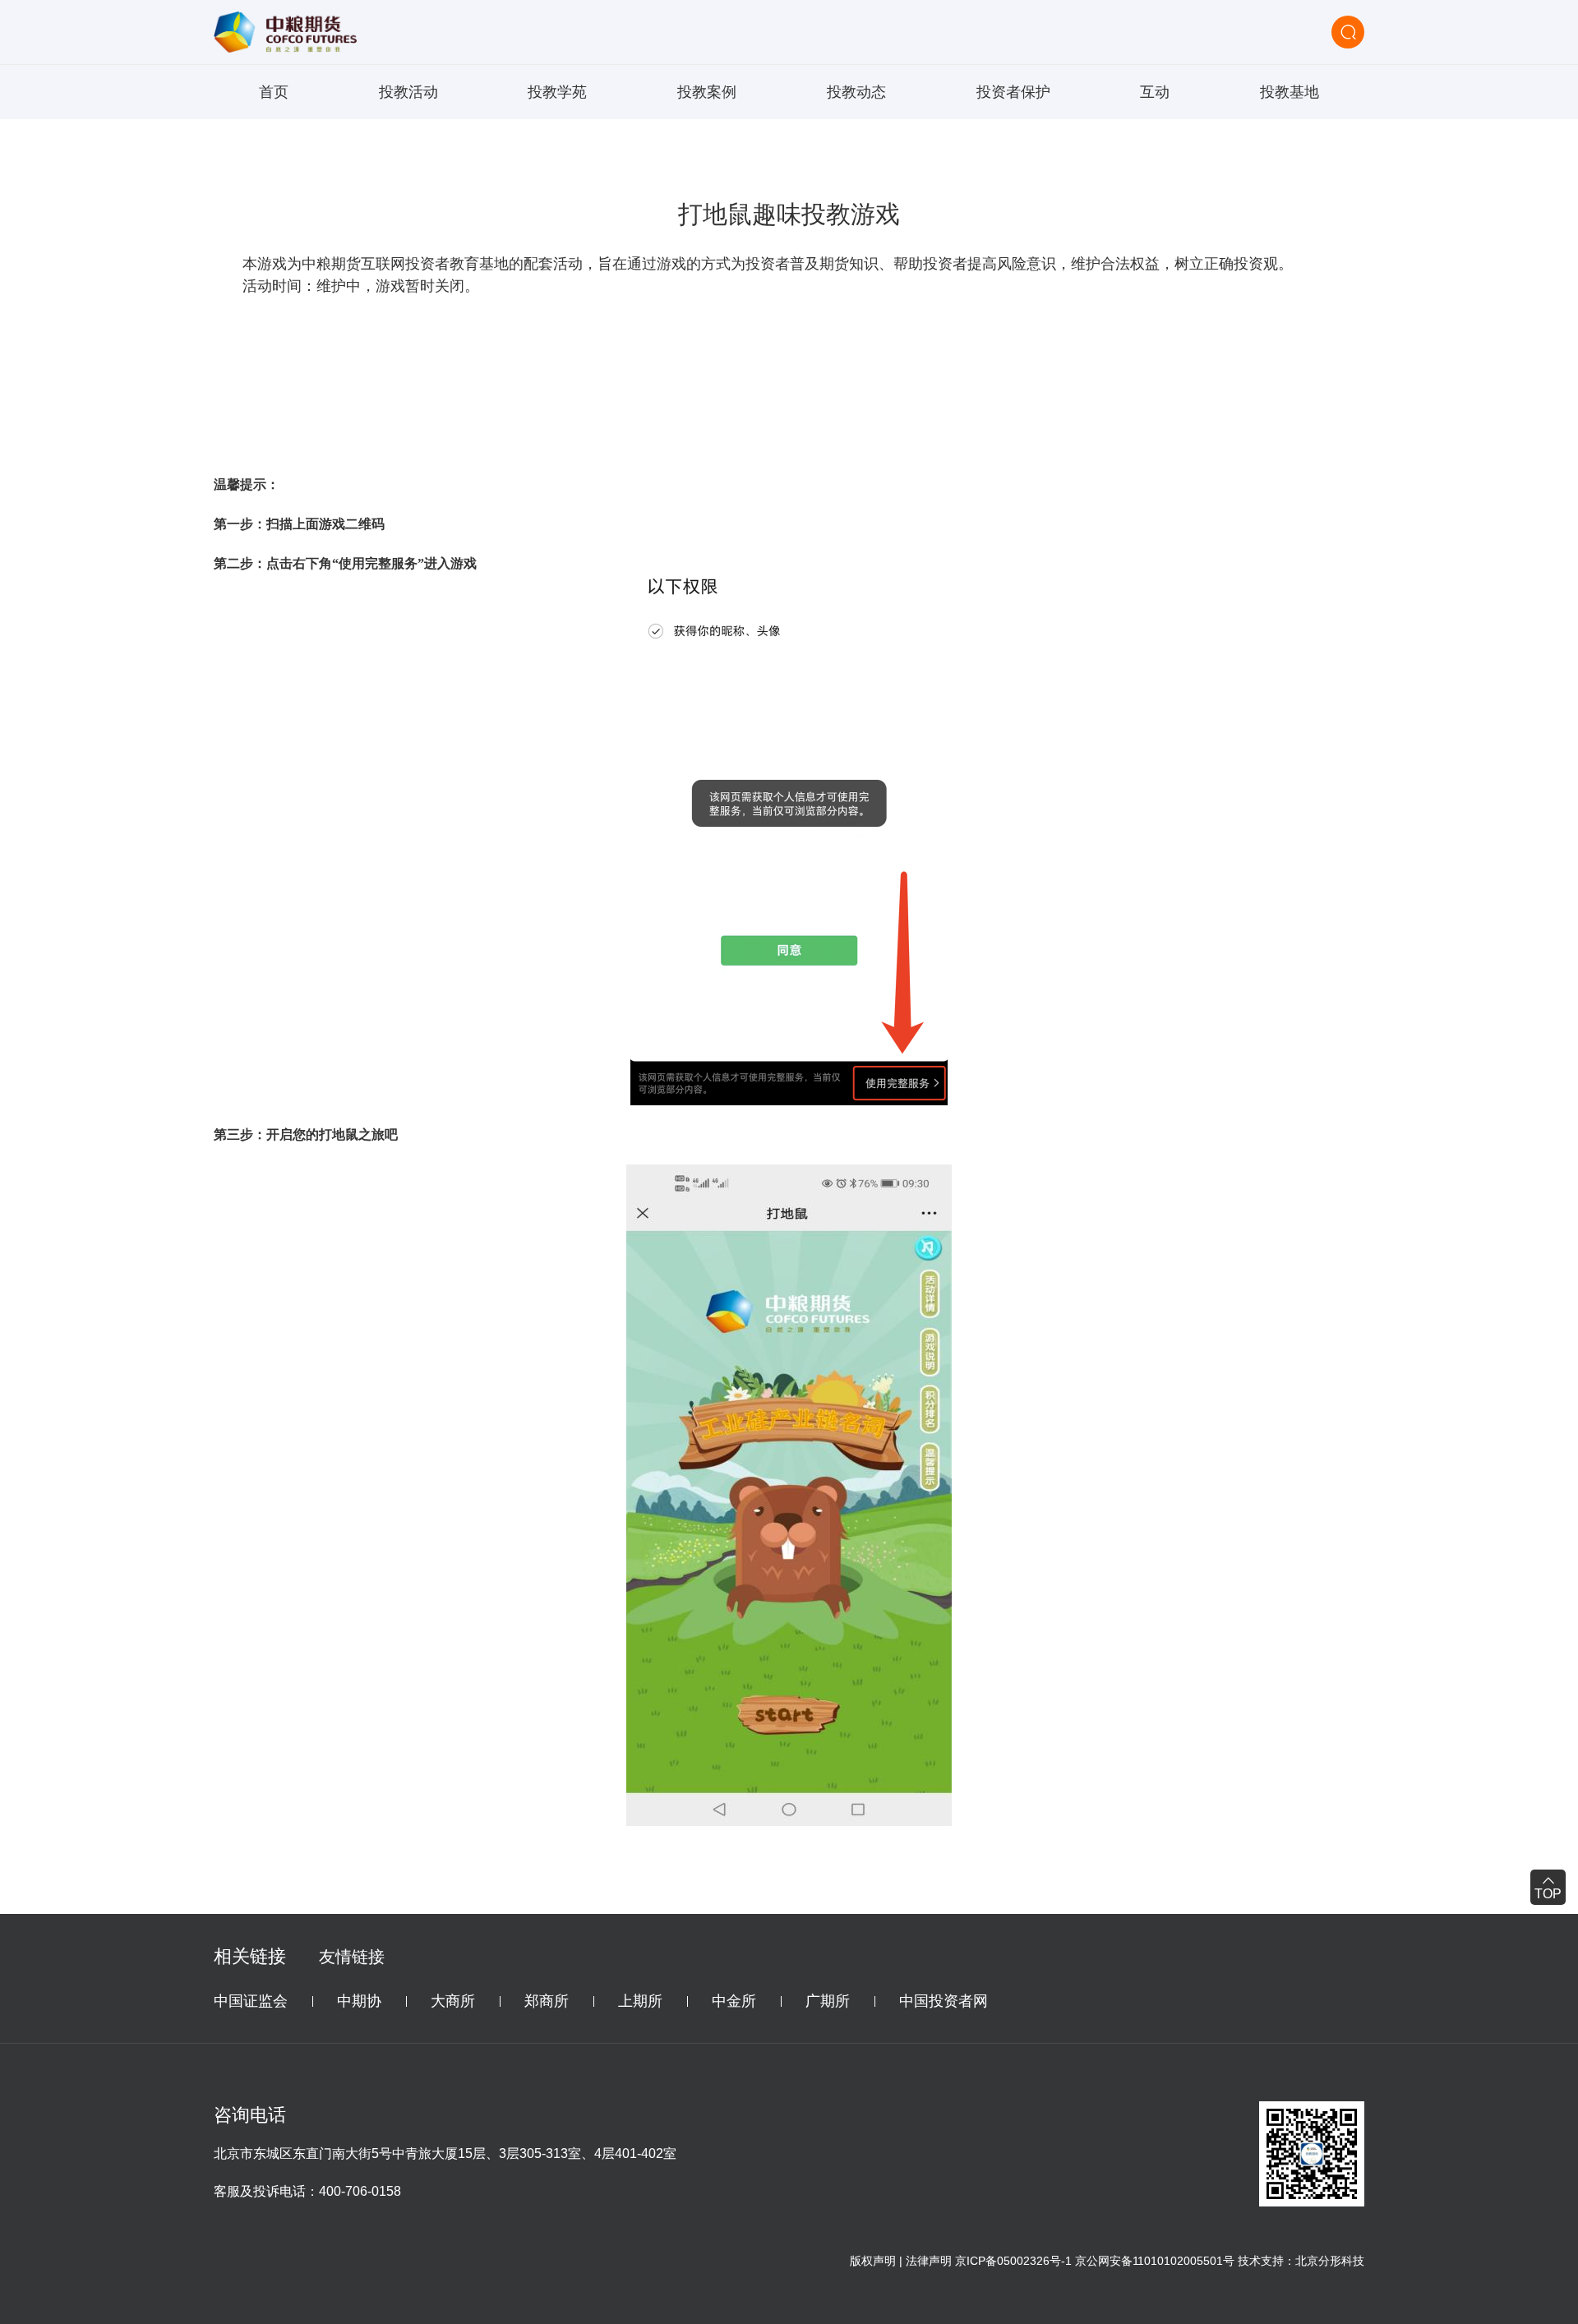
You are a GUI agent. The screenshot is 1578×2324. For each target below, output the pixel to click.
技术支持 (1261, 2261)
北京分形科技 (1330, 2261)
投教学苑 (557, 92)
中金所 (734, 2001)
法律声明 (929, 2261)
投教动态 (856, 92)
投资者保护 (1013, 92)
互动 (1155, 92)
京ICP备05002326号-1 (1013, 2261)
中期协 (359, 2001)
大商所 (453, 2001)
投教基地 (1290, 92)
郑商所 (547, 2001)
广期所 (828, 2001)
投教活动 (408, 92)
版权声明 (873, 2261)
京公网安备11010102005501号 (1155, 2261)
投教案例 (707, 92)
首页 (274, 92)
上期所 (640, 2001)
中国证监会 (251, 2001)
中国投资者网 (944, 2001)
